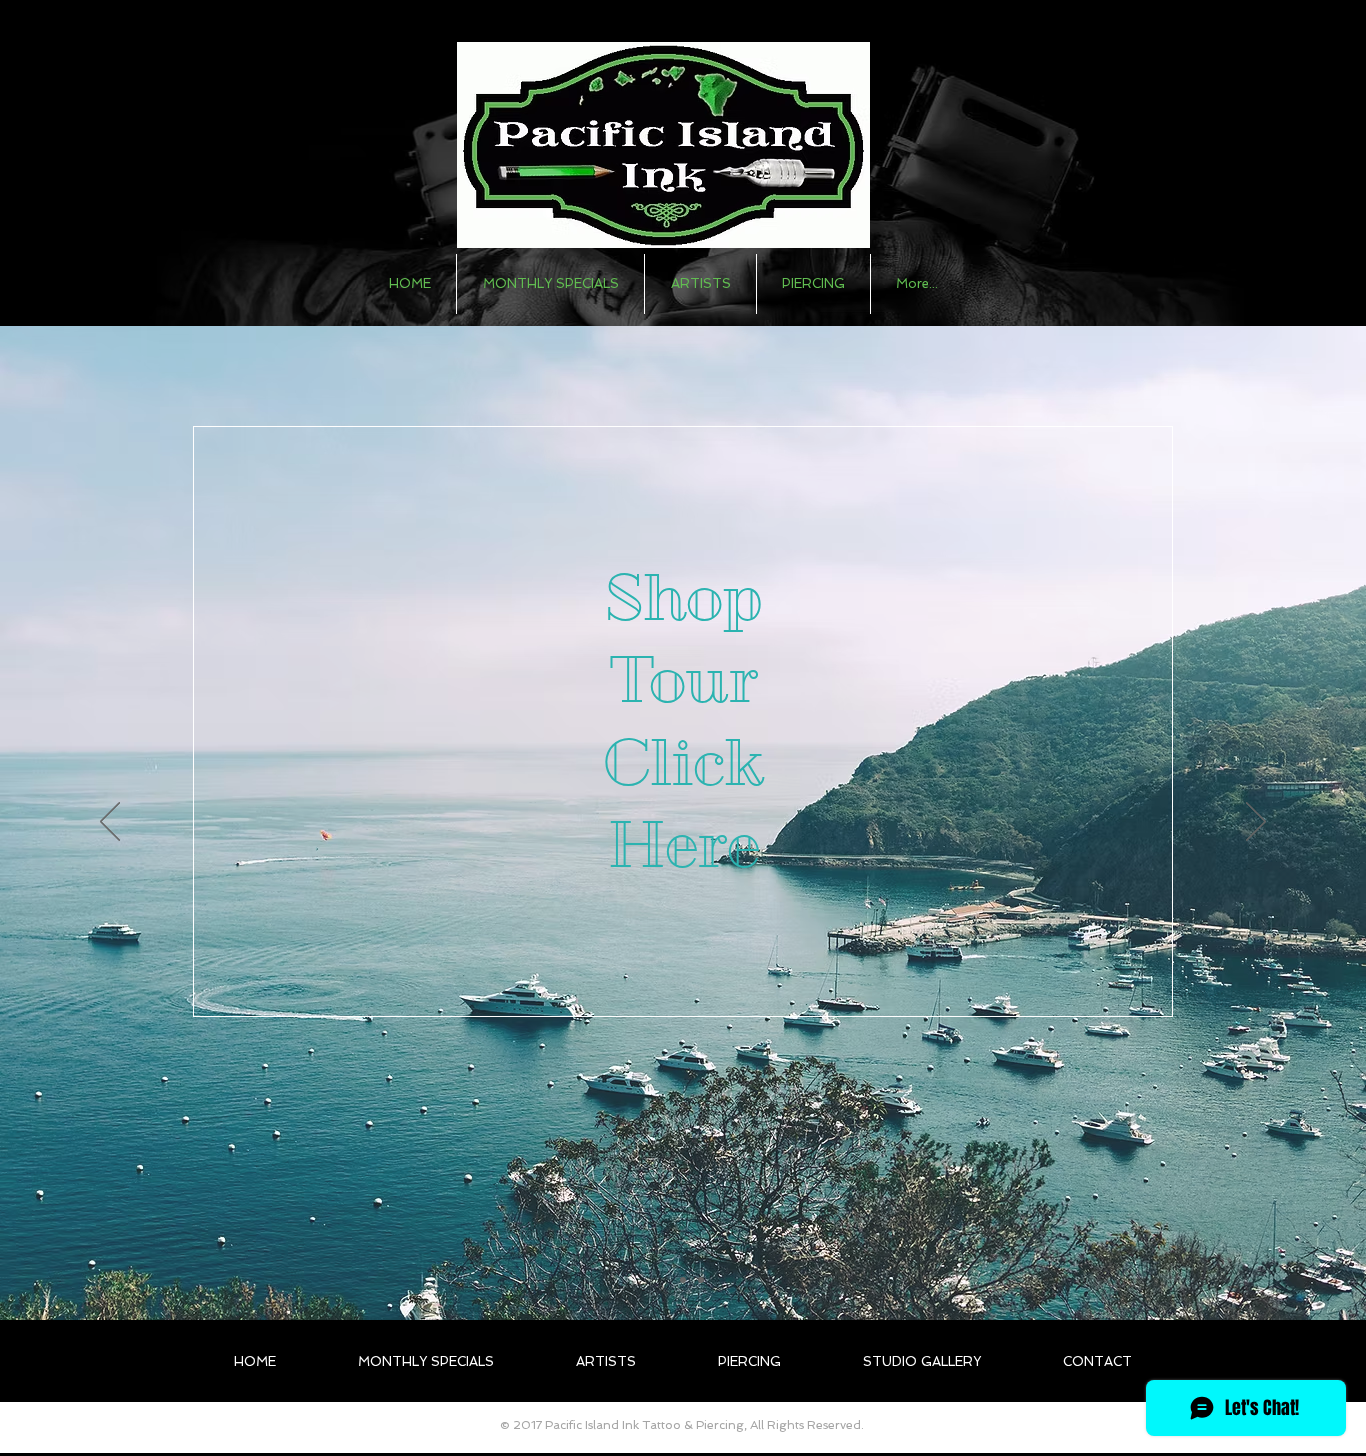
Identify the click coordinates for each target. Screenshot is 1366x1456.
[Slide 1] (665, 1280)
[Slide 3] (701, 1280)
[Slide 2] (683, 1280)
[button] (700, 284)
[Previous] (110, 823)
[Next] (1256, 823)
